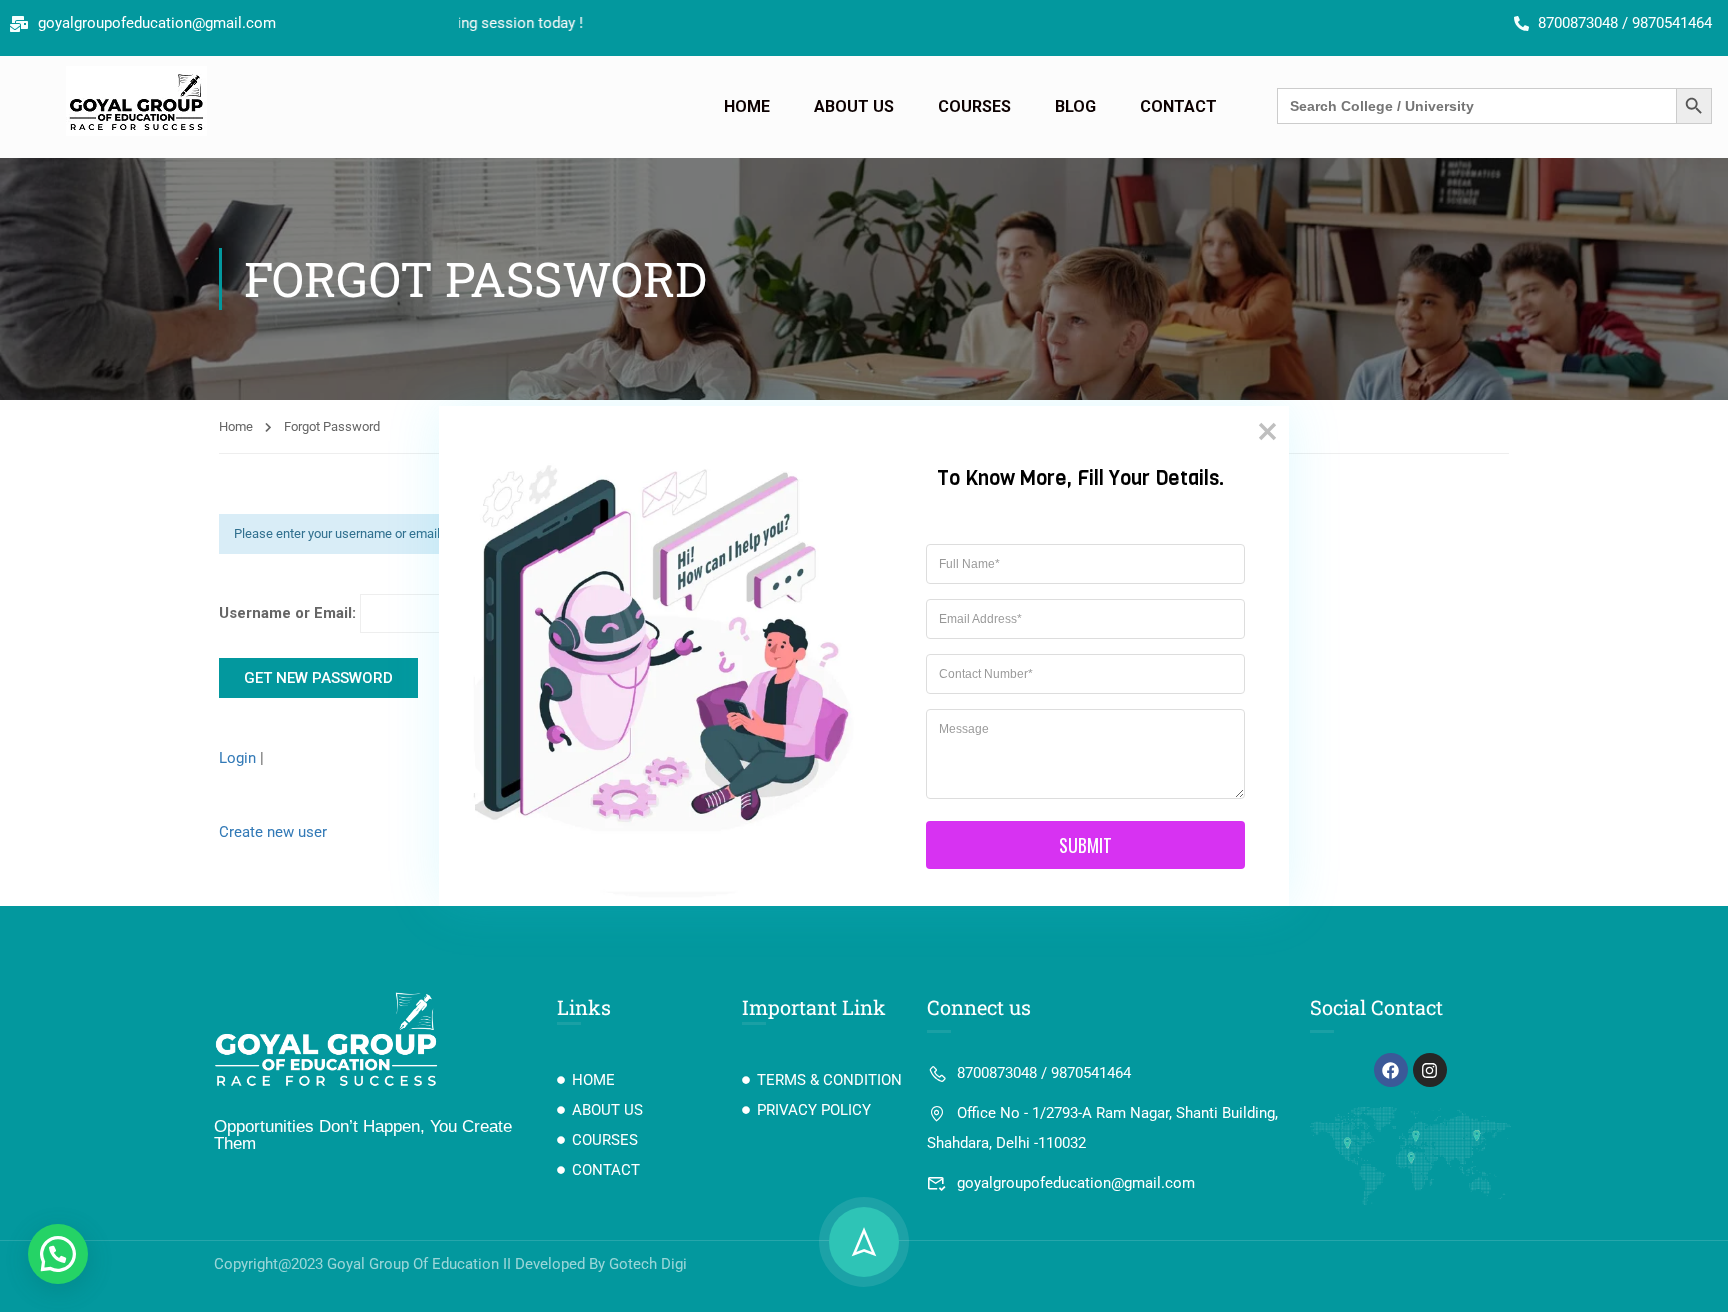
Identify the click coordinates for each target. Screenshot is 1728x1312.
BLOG (1075, 106)
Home (236, 426)
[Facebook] (1391, 1070)
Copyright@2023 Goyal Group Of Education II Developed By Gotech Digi (450, 1264)
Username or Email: (289, 613)
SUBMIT (1085, 845)
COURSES (974, 106)
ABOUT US (854, 106)
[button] (58, 1254)
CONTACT (1178, 106)
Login (239, 758)
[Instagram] (1430, 1070)
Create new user (273, 832)
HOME (747, 106)
